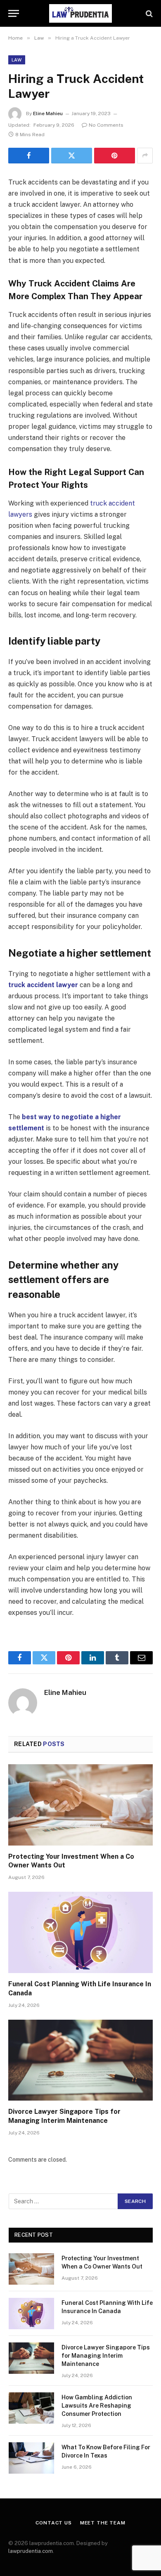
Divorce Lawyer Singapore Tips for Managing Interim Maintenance (106, 2356)
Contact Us (53, 2523)
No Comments (106, 125)
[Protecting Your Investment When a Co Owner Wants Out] (80, 1805)
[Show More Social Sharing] (145, 156)
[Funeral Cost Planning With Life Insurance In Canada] (80, 1932)
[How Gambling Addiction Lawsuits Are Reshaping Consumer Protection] (31, 2408)
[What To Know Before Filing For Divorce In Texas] (31, 2458)
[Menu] (14, 13)
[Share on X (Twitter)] (72, 156)
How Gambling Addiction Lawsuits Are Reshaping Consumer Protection (97, 2406)
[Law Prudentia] (80, 13)
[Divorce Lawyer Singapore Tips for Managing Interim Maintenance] (80, 2060)
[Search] (148, 13)
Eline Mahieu (48, 113)
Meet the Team (103, 2523)
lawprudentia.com (31, 2551)
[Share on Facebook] (29, 156)
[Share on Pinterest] (115, 156)
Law (17, 60)
